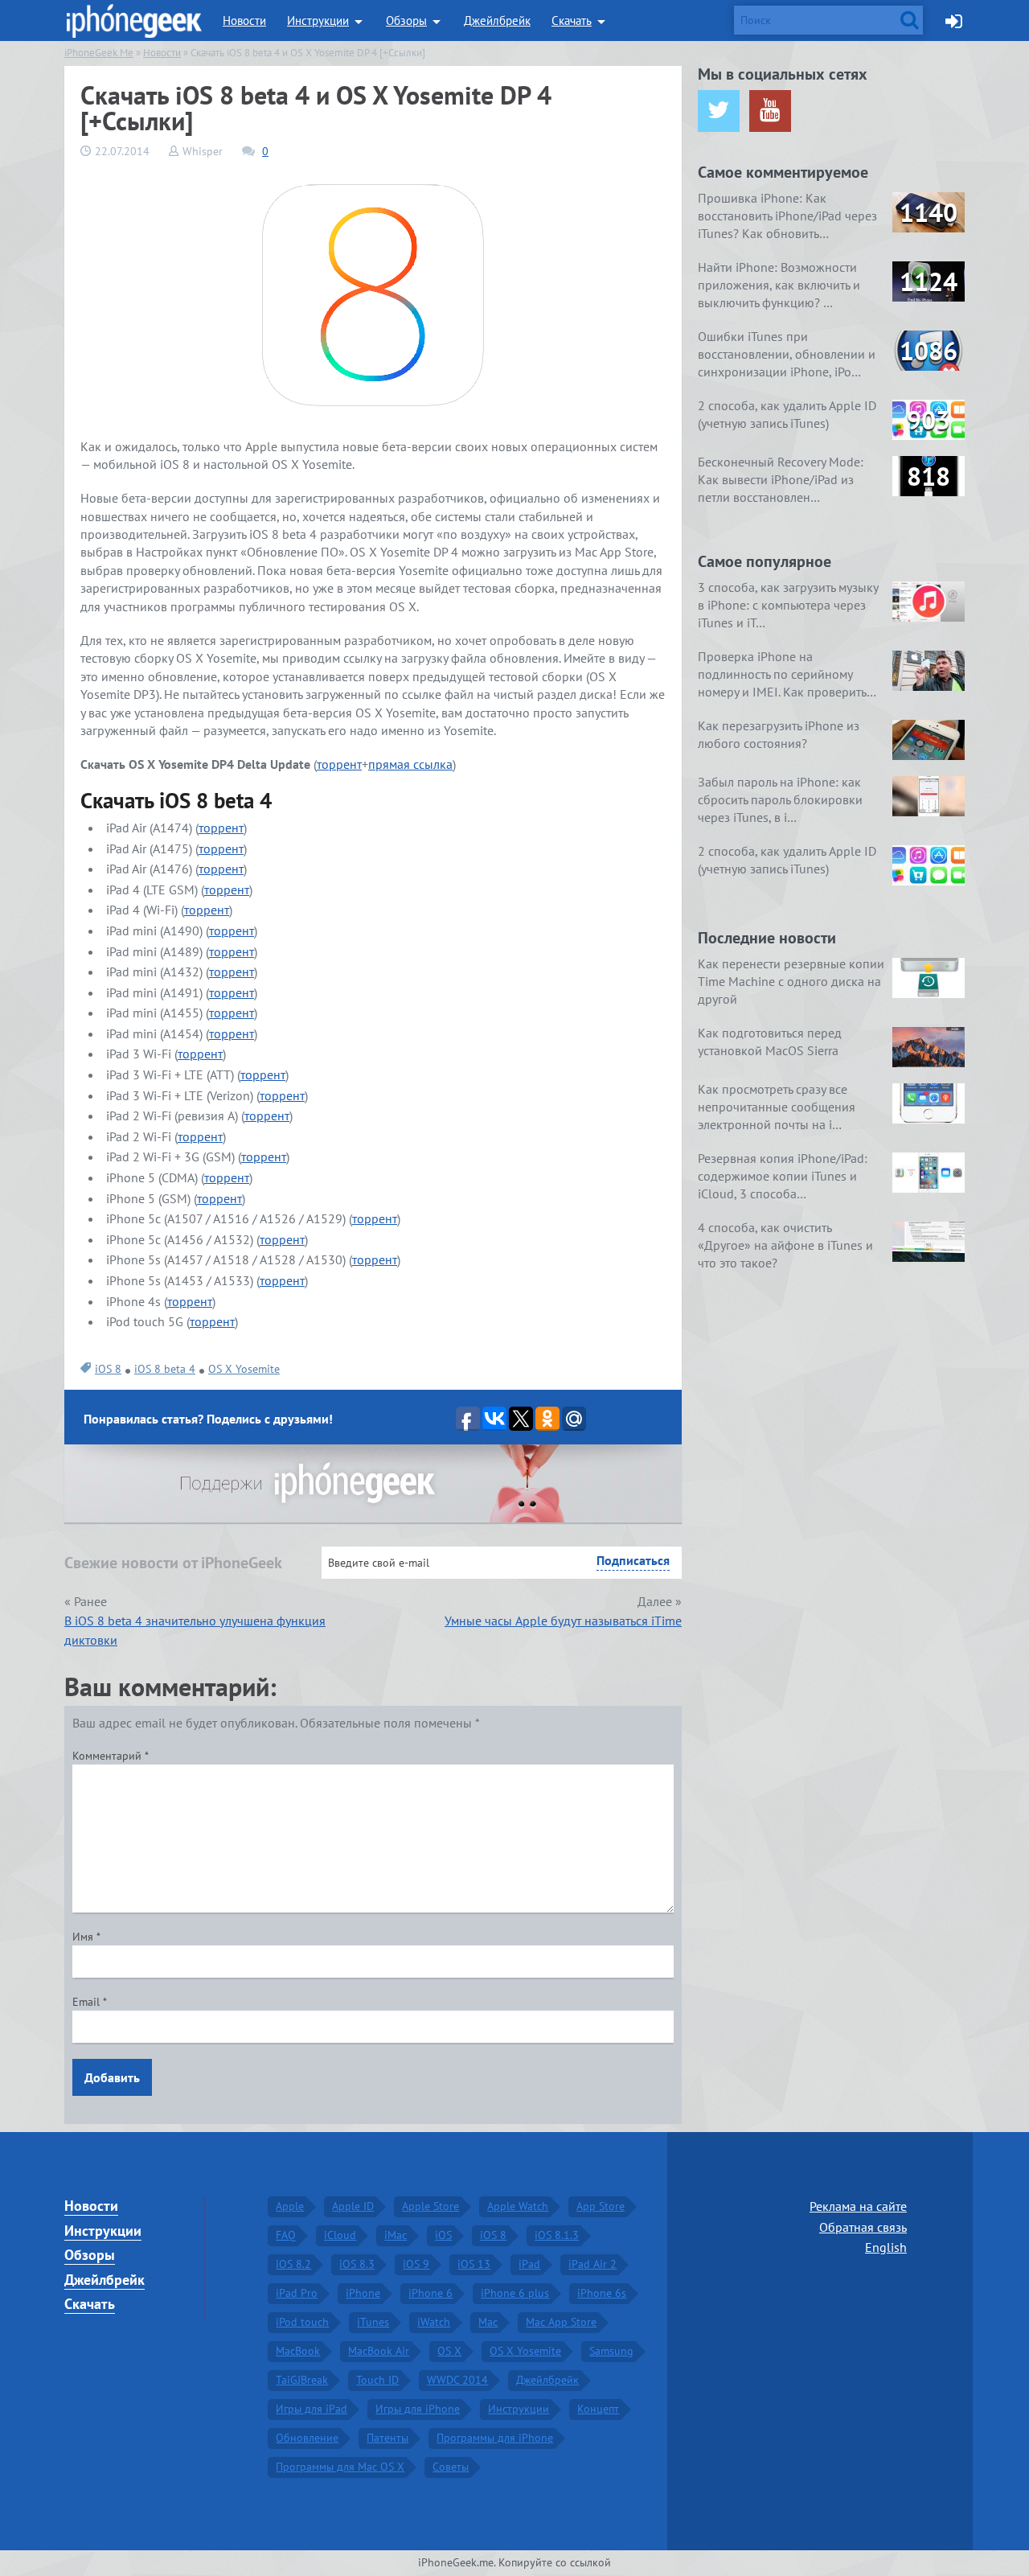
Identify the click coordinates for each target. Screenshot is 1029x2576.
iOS (443, 2235)
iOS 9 (416, 2264)
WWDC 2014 (457, 2380)
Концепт (598, 2409)
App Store (601, 2206)
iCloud (340, 2235)
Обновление (307, 2438)
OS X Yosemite (244, 1369)
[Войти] (954, 21)
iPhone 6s (602, 2293)
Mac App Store (561, 2322)
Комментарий (111, 1756)
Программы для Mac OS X (340, 2467)
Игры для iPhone (418, 2409)
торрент (339, 764)
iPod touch (302, 2322)
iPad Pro (297, 2293)
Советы (451, 2467)
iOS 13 (474, 2264)
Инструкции (318, 21)
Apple (290, 2206)
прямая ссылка (410, 764)
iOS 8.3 (357, 2264)
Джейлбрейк (497, 21)
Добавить (112, 2077)
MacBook (298, 2351)
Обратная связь (863, 2227)
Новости (244, 21)
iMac (396, 2235)
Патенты (387, 2438)
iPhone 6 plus (515, 2293)
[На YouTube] (770, 111)
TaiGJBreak (302, 2380)
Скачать (572, 21)
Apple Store (430, 2206)
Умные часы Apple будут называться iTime (563, 1621)
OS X (449, 2351)
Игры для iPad (312, 2409)
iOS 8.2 (293, 2264)
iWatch (434, 2322)
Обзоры (406, 21)
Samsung (611, 2351)
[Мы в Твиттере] (719, 111)
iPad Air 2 (592, 2264)
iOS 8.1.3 (557, 2235)
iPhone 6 (430, 2293)
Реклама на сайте (858, 2206)
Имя (86, 1937)
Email (90, 2002)
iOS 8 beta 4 (165, 1369)
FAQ (286, 2235)
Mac (488, 2322)
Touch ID (377, 2380)
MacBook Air (379, 2351)
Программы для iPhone (495, 2438)
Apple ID (353, 2206)
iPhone (363, 2293)
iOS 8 (108, 1369)
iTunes (373, 2322)
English (886, 2247)
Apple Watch (518, 2206)
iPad (529, 2264)
